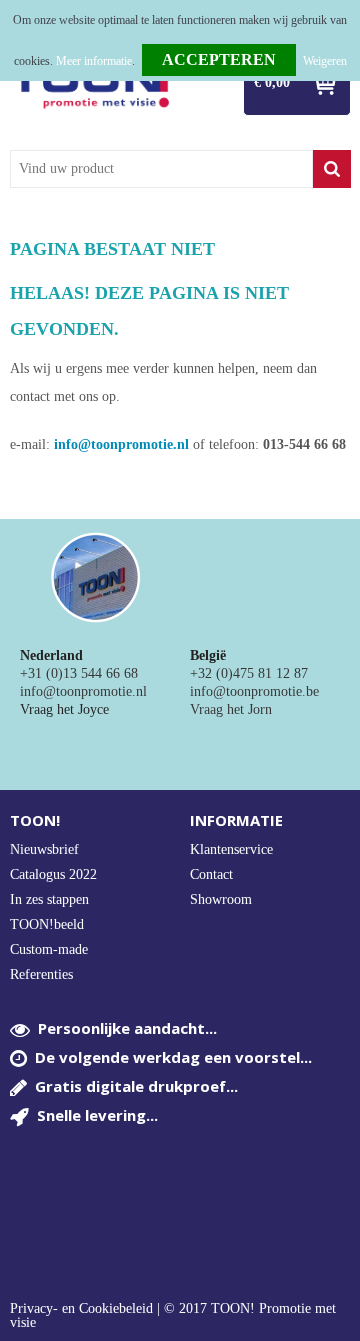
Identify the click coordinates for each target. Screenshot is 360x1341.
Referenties (41, 974)
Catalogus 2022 (53, 874)
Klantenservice (231, 849)
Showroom (221, 899)
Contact (211, 874)
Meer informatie (94, 61)
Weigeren (325, 61)
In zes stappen (49, 899)
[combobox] (161, 169)
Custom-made (49, 949)
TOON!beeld (47, 924)
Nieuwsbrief (44, 849)
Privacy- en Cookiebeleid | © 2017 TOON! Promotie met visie (173, 1316)
